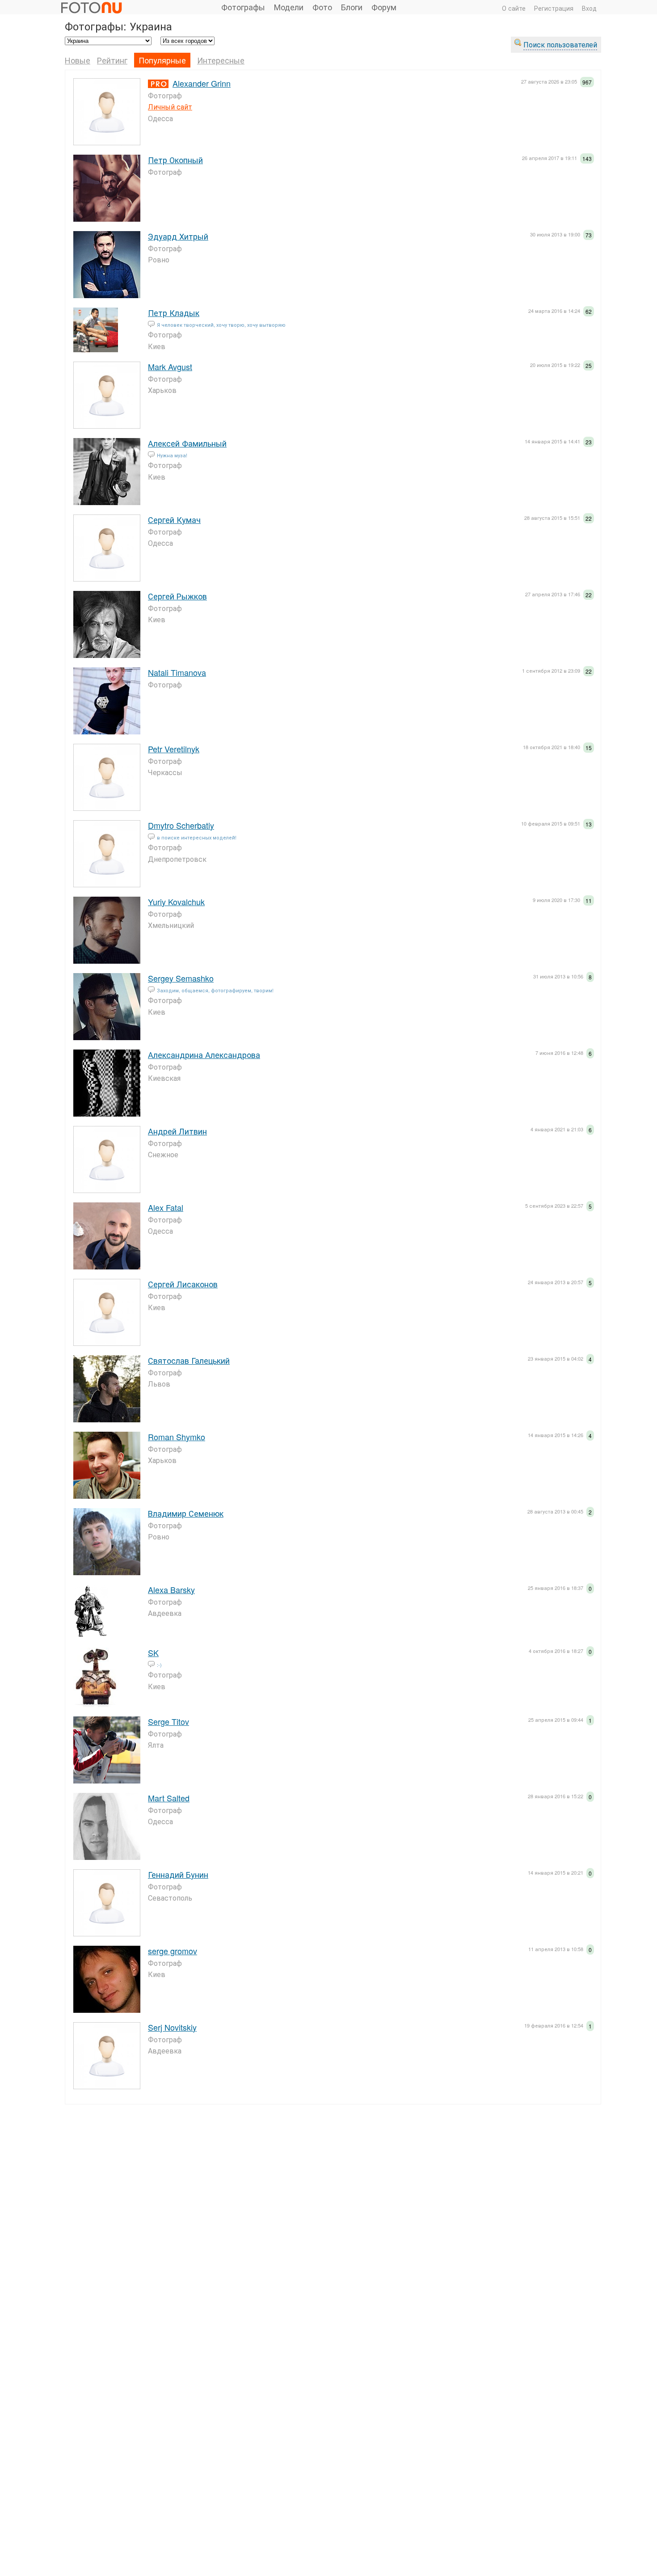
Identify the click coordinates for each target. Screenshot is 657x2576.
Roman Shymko (177, 1437)
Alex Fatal (166, 1207)
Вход (589, 8)
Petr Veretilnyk (174, 749)
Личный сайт (170, 107)
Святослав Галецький (189, 1360)
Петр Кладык (174, 312)
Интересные (221, 60)
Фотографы (243, 7)
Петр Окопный (175, 160)
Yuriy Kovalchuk (176, 902)
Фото (322, 7)
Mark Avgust (170, 367)
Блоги (352, 7)
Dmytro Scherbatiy (181, 825)
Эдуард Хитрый (178, 236)
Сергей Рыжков (177, 596)
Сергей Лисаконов (183, 1284)
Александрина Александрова (204, 1054)
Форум (384, 7)
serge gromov (173, 1951)
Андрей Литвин (177, 1131)
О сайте (514, 8)
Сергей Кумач (174, 519)
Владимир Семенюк (186, 1513)
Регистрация (554, 8)
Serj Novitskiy (172, 2027)
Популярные (162, 60)
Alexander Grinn (202, 83)
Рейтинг (112, 60)
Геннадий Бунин (178, 1874)
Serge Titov (168, 1721)
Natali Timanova (177, 672)
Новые (78, 60)
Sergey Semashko (181, 978)
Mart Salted (169, 1798)
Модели (289, 7)
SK (153, 1653)
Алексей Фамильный (187, 443)
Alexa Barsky (171, 1589)
